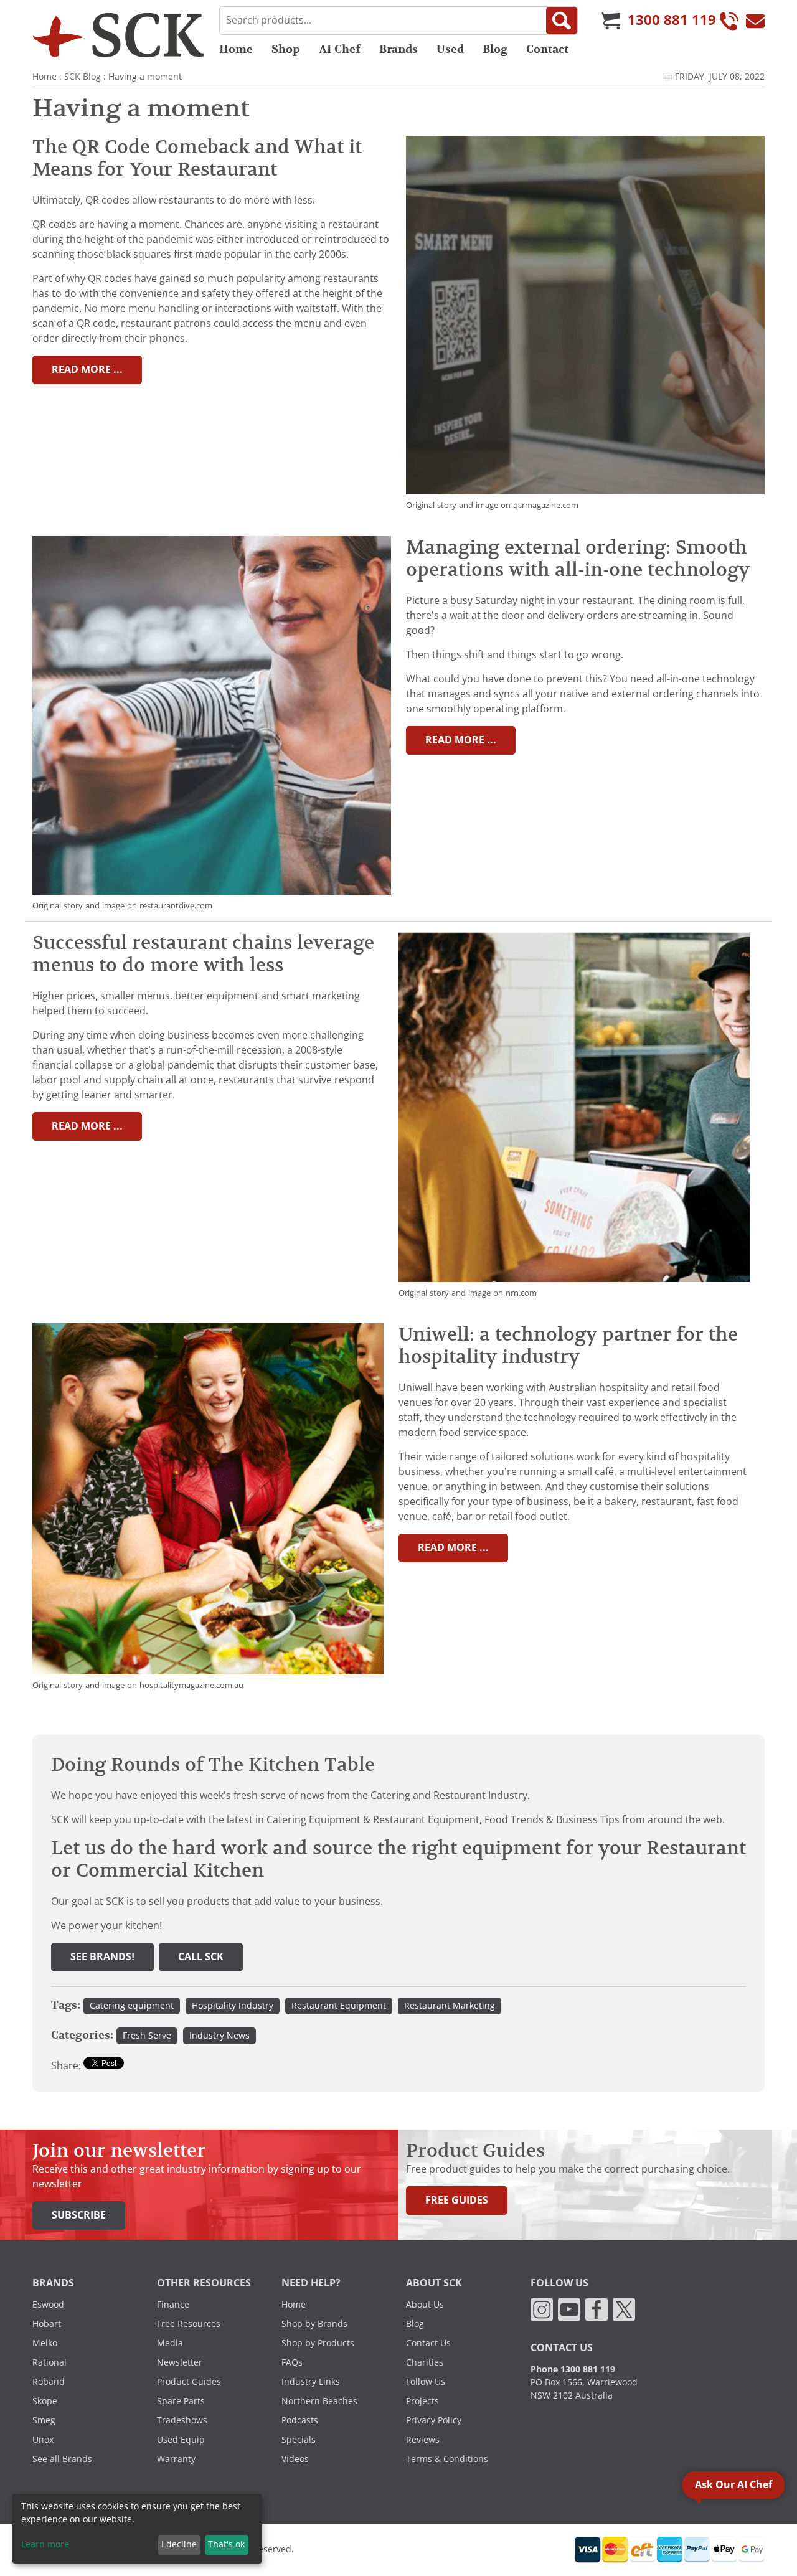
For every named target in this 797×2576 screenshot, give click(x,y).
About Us (425, 2305)
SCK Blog (83, 77)
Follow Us (426, 2382)
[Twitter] (624, 2308)
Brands (398, 49)
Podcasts (300, 2420)
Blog (495, 49)
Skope (45, 2401)
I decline (179, 2544)
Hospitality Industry (233, 2006)
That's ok (226, 2544)
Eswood (48, 2305)
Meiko (45, 2343)
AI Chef (340, 49)
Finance (173, 2305)
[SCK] (118, 35)
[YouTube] (569, 2308)
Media (170, 2343)
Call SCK (201, 1957)
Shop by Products (318, 2343)
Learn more (45, 2544)
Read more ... (87, 370)
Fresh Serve (147, 2036)
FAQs (292, 2362)
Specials (299, 2440)
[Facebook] (597, 2308)
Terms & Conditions (447, 2459)
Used (450, 49)
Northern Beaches (319, 2401)
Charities (425, 2362)
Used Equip (181, 2440)
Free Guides (457, 2200)
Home (236, 49)
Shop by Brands (314, 2324)
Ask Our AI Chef (733, 2485)
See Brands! (102, 1957)
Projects (422, 2401)
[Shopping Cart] (611, 21)
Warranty (176, 2459)
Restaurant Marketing (450, 2006)
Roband (49, 2382)
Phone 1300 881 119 (573, 2369)
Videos (295, 2459)
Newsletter (180, 2362)
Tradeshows (182, 2420)
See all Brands (62, 2459)
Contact (547, 49)
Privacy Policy (434, 2420)
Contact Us (428, 2343)
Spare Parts (181, 2401)
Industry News (219, 2036)
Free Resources (189, 2324)
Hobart (47, 2324)
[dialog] (137, 2529)
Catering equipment (132, 2006)
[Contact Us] (755, 21)
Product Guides (189, 2382)
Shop (286, 49)
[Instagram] (542, 2308)
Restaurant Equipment (339, 2006)
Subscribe (79, 2215)
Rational (50, 2362)
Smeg (44, 2420)
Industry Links (311, 2382)
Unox (43, 2440)
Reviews (423, 2440)
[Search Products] (562, 21)
